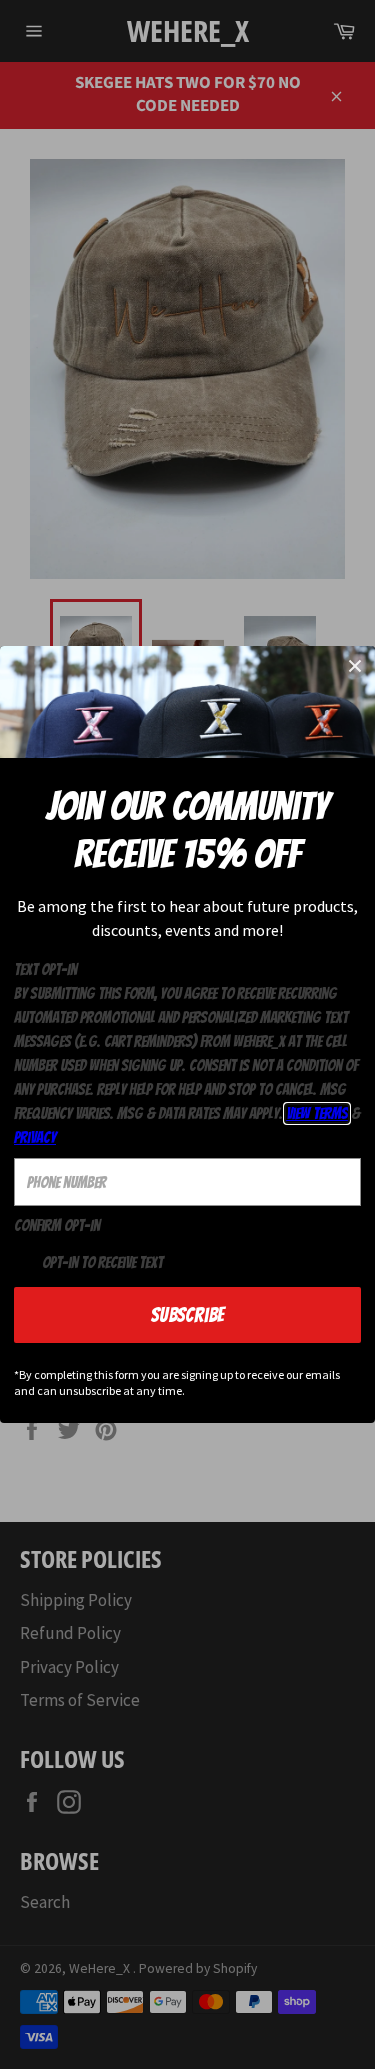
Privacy (35, 1137)
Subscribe (187, 1315)
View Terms (317, 1113)
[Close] (355, 666)
